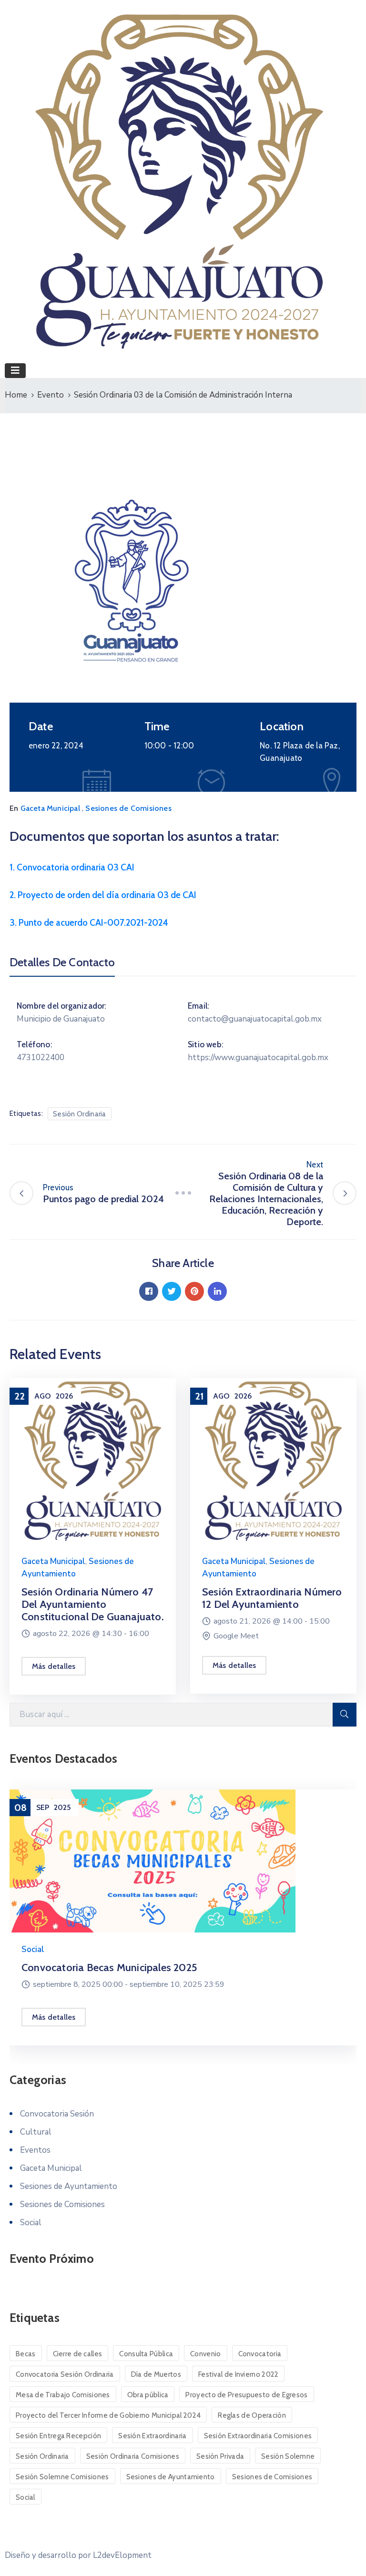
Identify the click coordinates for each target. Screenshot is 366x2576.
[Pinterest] (194, 1291)
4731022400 (41, 1058)
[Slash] (183, 1193)
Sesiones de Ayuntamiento (69, 2186)
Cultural (36, 2132)
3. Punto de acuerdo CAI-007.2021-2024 (89, 923)
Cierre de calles (78, 2354)
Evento (51, 395)
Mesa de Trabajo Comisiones (63, 2395)
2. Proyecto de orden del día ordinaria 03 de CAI (103, 895)
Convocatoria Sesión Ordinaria (65, 2374)
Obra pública (148, 2395)
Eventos (35, 2150)
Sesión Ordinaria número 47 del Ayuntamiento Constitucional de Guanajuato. (93, 1604)
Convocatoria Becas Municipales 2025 (109, 1968)
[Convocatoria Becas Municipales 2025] (183, 1861)
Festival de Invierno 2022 (239, 2374)
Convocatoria (260, 2354)
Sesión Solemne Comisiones (62, 2477)
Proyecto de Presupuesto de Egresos (246, 2395)
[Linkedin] (217, 1291)
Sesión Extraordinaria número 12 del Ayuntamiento (272, 1598)
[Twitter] (172, 1291)
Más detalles (54, 1666)
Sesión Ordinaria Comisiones (133, 2456)
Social (33, 1949)
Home (16, 395)
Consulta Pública (146, 2354)
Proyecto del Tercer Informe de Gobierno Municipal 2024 (108, 2415)
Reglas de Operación (252, 2415)
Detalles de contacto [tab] (62, 962)
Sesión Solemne (288, 2456)
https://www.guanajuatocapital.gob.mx (258, 1058)
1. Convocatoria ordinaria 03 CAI (72, 867)
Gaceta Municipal (50, 808)
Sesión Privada (220, 2456)
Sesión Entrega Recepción (58, 2436)
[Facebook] (149, 1291)
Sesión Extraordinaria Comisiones (258, 2436)
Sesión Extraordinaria (152, 2436)
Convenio (205, 2354)
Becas (26, 2354)
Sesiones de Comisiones (128, 808)
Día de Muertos (156, 2374)
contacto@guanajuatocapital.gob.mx (255, 1019)
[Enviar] (345, 1715)
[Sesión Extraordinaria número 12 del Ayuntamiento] (273, 1460)
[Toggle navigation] (15, 371)
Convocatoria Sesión (57, 2114)
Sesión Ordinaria (80, 1114)
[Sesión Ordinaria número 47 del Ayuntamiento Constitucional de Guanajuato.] (93, 1460)
